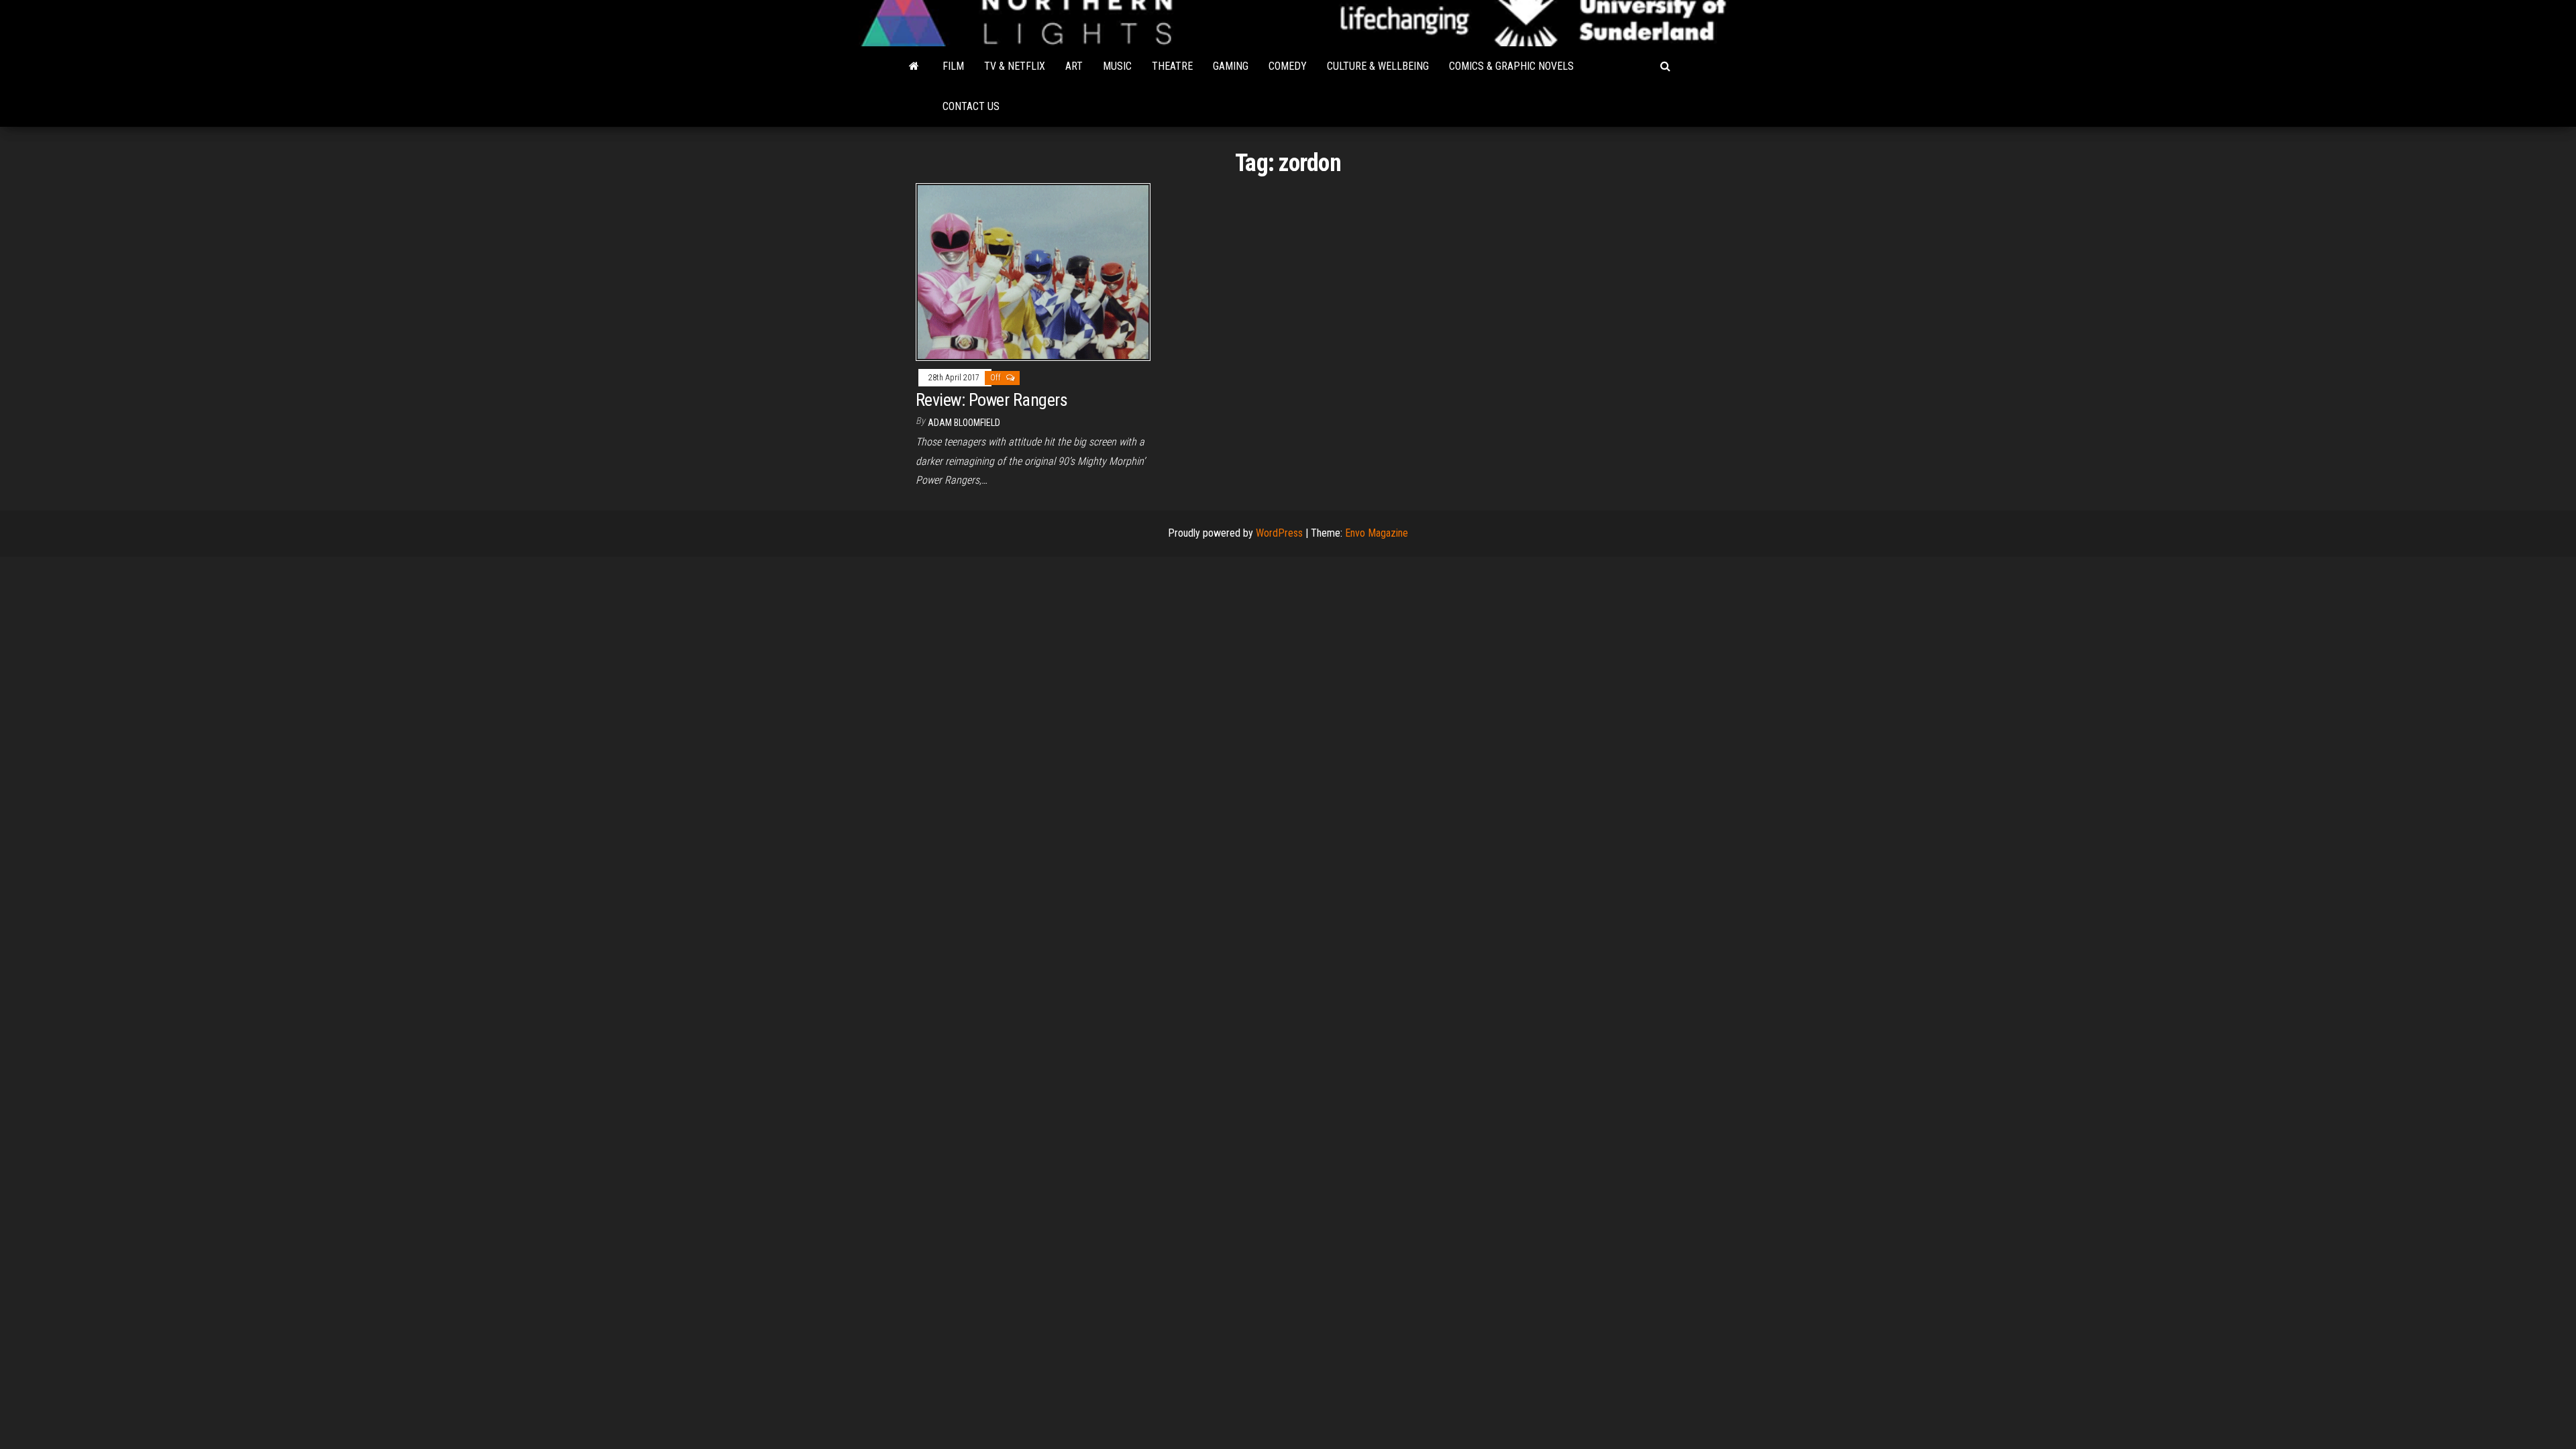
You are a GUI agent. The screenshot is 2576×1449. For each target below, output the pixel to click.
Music (1117, 66)
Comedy (1288, 66)
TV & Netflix (1015, 66)
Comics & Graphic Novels (1511, 66)
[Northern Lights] (914, 66)
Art (1074, 66)
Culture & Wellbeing (1378, 66)
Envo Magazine (1377, 533)
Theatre (1172, 66)
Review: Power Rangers (991, 400)
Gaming (1231, 66)
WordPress (1279, 533)
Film (953, 66)
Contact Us (971, 106)
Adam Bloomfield (964, 423)
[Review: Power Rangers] (1033, 271)
